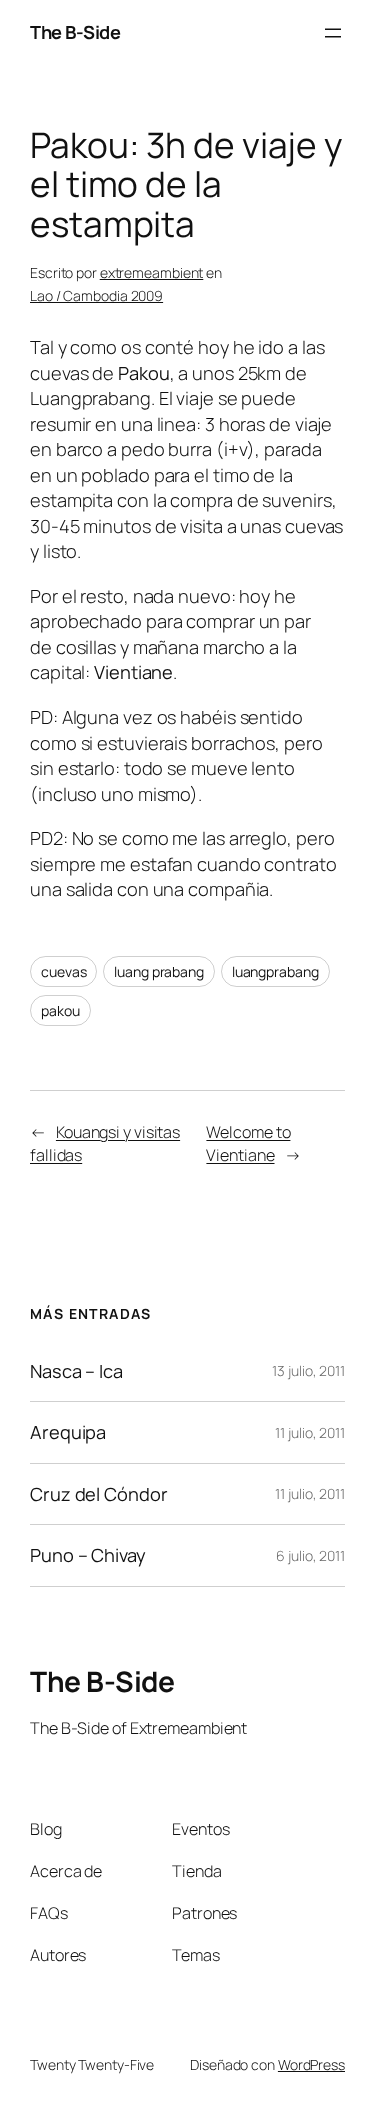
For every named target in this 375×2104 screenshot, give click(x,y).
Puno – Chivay (88, 1555)
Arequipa (68, 1432)
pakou (60, 1010)
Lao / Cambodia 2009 (96, 295)
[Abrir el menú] (333, 33)
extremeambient (152, 272)
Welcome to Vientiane (248, 1143)
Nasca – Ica (76, 1371)
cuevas (63, 971)
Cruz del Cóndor (99, 1494)
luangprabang (275, 971)
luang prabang (159, 971)
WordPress (311, 2064)
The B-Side (75, 32)
